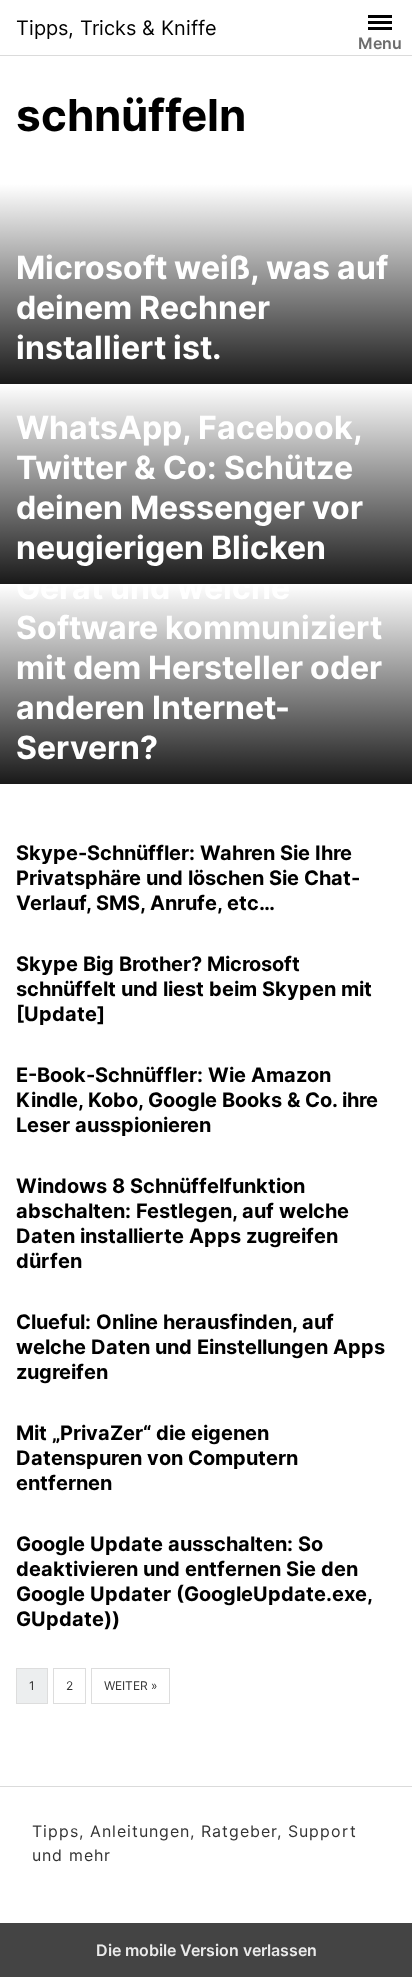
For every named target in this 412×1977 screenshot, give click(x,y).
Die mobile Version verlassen (206, 1950)
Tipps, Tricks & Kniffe (116, 28)
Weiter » (130, 1685)
